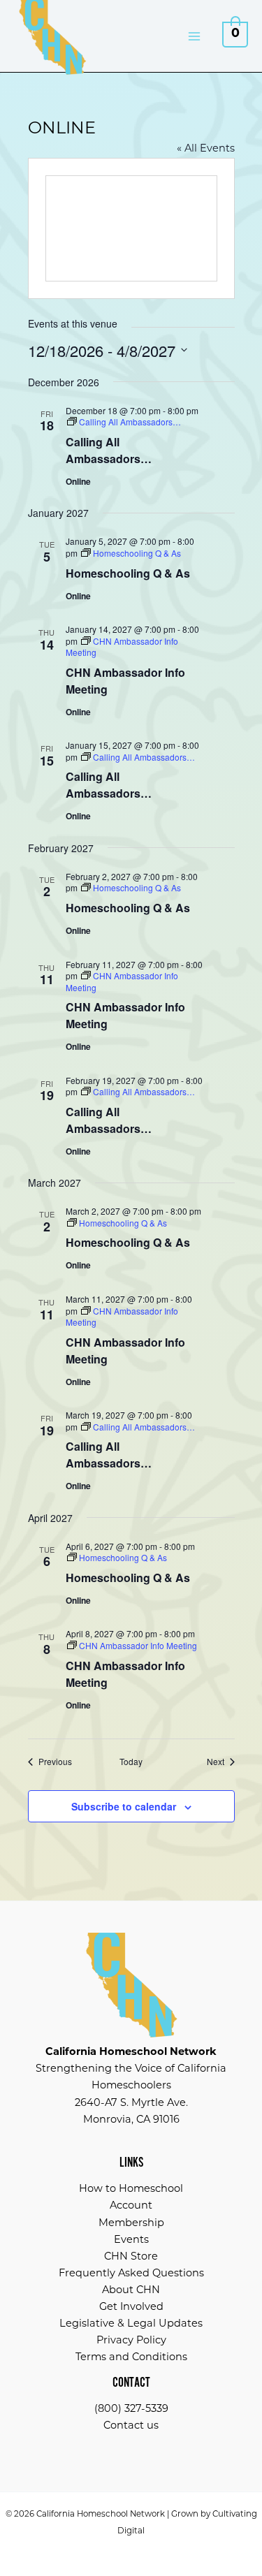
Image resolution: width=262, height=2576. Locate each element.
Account (131, 2206)
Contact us (131, 2426)
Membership (131, 2224)
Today (131, 1762)
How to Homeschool (131, 2189)
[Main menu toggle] (194, 36)
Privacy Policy (131, 2341)
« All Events (206, 149)
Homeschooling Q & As (128, 573)
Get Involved (131, 2307)
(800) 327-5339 (131, 2409)
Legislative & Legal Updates (131, 2324)
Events (131, 2240)
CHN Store (131, 2257)
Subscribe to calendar (124, 1806)
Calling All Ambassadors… (109, 450)
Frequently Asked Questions (131, 2274)
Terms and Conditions (131, 2358)
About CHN (131, 2291)
